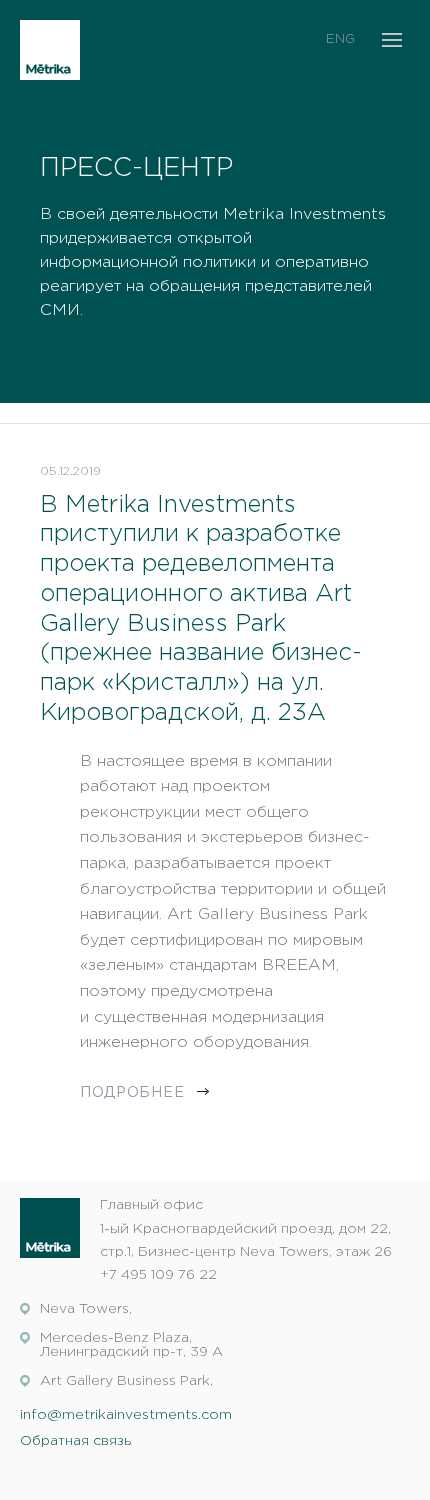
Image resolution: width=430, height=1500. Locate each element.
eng (340, 39)
